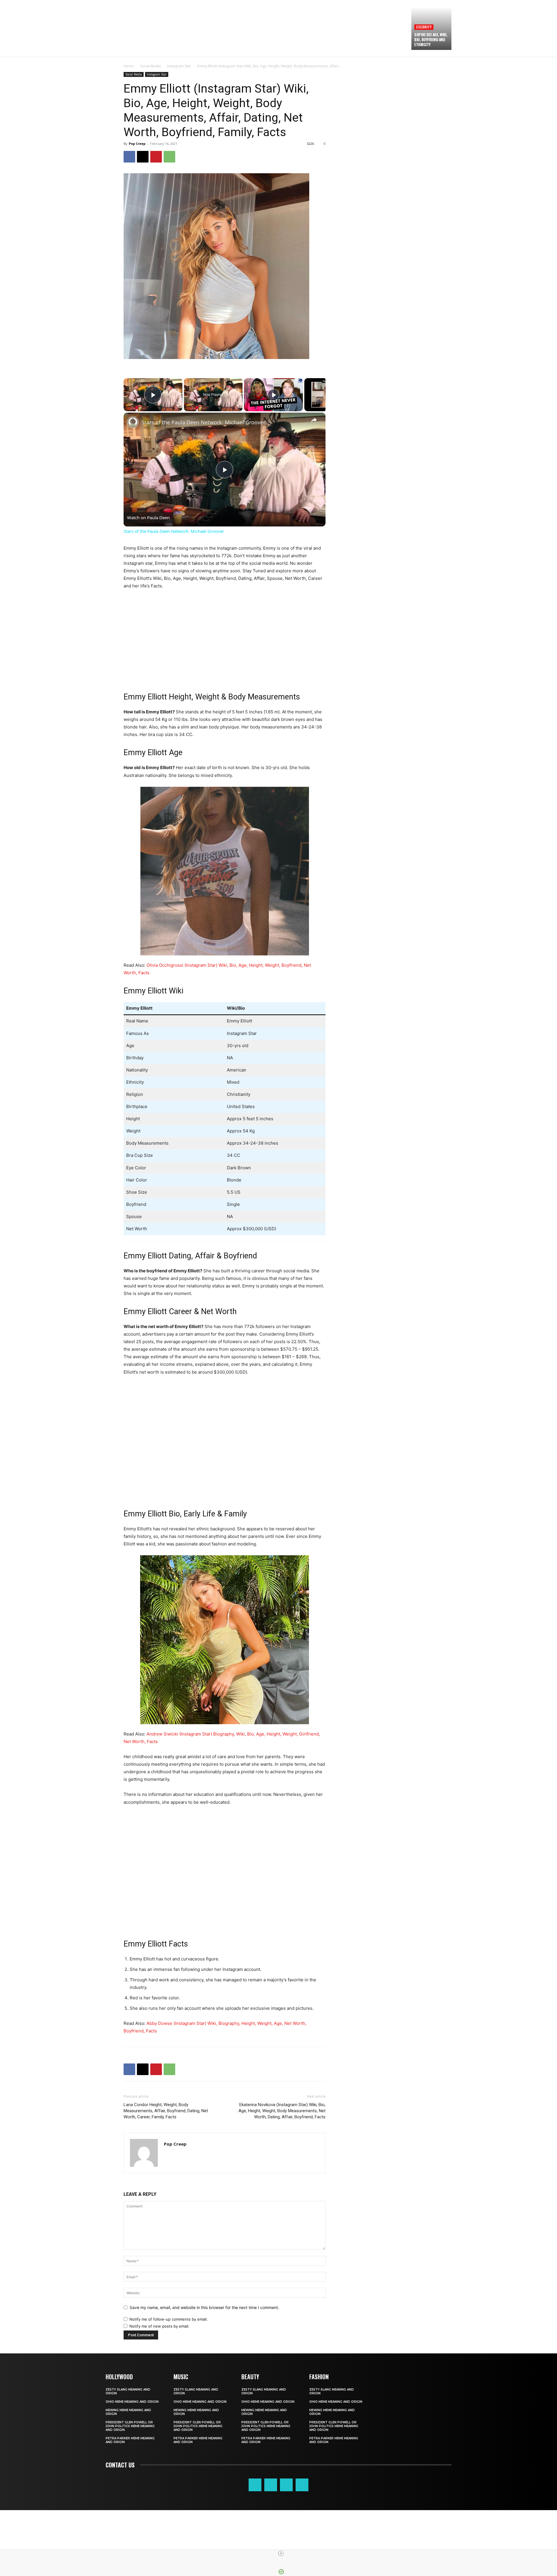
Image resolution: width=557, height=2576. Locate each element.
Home (129, 66)
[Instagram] (271, 2485)
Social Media (150, 66)
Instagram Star (179, 66)
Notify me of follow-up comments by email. (169, 2319)
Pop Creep (137, 144)
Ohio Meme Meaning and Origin (132, 2402)
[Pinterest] (156, 157)
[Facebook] (129, 157)
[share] (314, 420)
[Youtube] (302, 2485)
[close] (281, 2553)
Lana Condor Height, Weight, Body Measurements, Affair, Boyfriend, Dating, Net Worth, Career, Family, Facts (166, 2111)
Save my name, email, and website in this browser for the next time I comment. (204, 2307)
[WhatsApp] (169, 157)
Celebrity (424, 27)
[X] (143, 157)
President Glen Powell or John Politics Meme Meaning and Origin (130, 2426)
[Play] (274, 395)
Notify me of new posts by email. (159, 2326)
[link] (133, 422)
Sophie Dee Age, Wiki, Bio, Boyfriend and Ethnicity (431, 39)
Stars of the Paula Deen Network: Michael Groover (203, 422)
